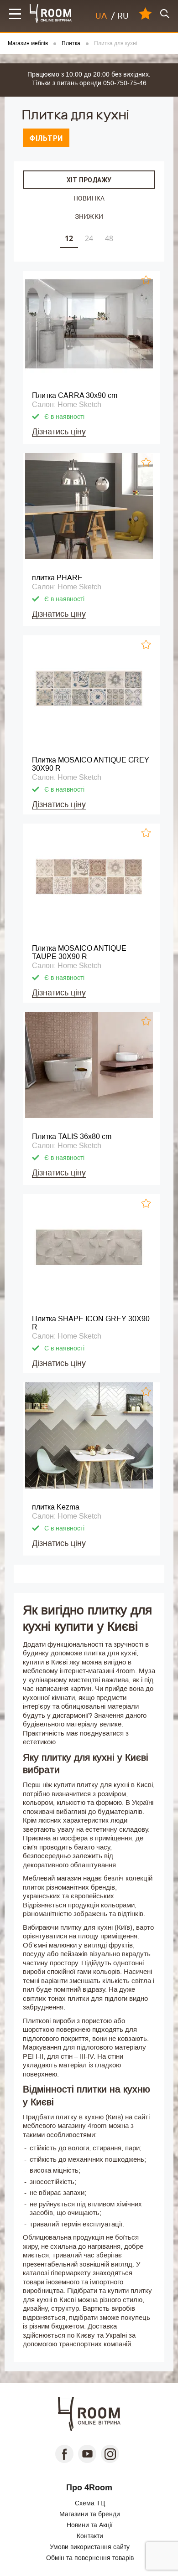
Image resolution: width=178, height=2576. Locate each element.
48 (109, 238)
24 (89, 238)
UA (101, 16)
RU (123, 16)
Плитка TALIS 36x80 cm (72, 1136)
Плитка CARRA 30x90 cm (75, 395)
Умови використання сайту (90, 2547)
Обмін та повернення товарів (90, 2558)
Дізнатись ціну (59, 432)
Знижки (89, 216)
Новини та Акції (90, 2525)
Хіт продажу (89, 180)
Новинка (89, 198)
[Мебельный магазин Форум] (51, 13)
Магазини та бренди (90, 2514)
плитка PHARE (57, 578)
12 (69, 238)
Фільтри (46, 138)
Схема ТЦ (90, 2503)
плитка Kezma (56, 1507)
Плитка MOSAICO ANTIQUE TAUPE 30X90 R (79, 952)
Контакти (90, 2536)
